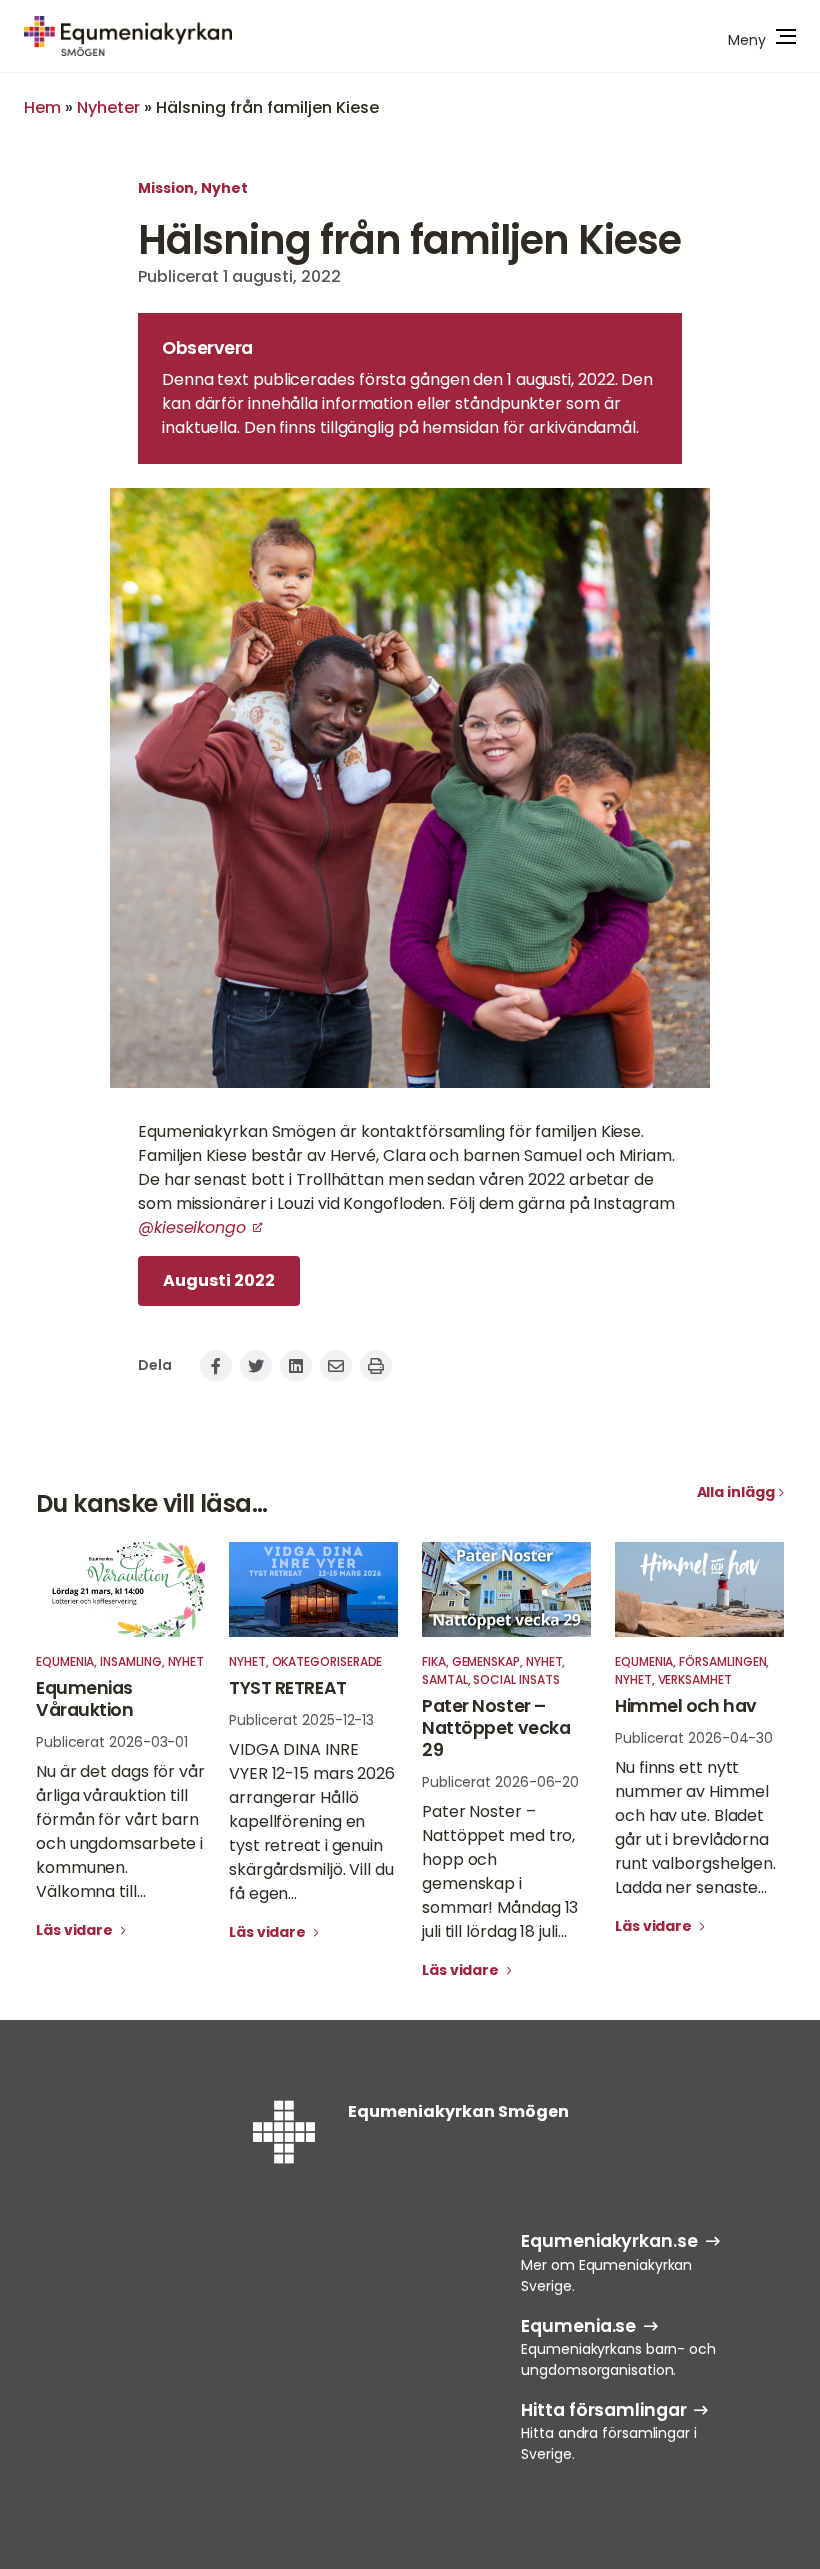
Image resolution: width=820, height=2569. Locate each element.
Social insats (516, 1679)
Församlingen (722, 1661)
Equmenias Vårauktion (85, 1699)
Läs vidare (76, 1930)
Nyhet (224, 188)
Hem (42, 107)
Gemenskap (486, 1661)
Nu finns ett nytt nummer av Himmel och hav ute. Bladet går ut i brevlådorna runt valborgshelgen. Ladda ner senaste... (695, 1827)
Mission (166, 188)
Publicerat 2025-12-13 (301, 1720)
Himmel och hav (686, 1706)
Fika (434, 1661)
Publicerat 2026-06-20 (500, 1782)
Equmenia (65, 1661)
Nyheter (108, 107)
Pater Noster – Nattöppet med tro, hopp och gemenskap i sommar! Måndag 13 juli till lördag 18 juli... (500, 1871)
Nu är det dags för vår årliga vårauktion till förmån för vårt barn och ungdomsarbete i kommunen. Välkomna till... (120, 1831)
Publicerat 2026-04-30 (694, 1738)
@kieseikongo (192, 1227)
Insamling (130, 1661)
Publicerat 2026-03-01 (112, 1742)
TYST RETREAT (288, 1688)
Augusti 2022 (219, 1280)
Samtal (445, 1679)
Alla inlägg (736, 1492)
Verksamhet (695, 1679)
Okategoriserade (327, 1661)
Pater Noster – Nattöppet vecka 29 (496, 1728)
